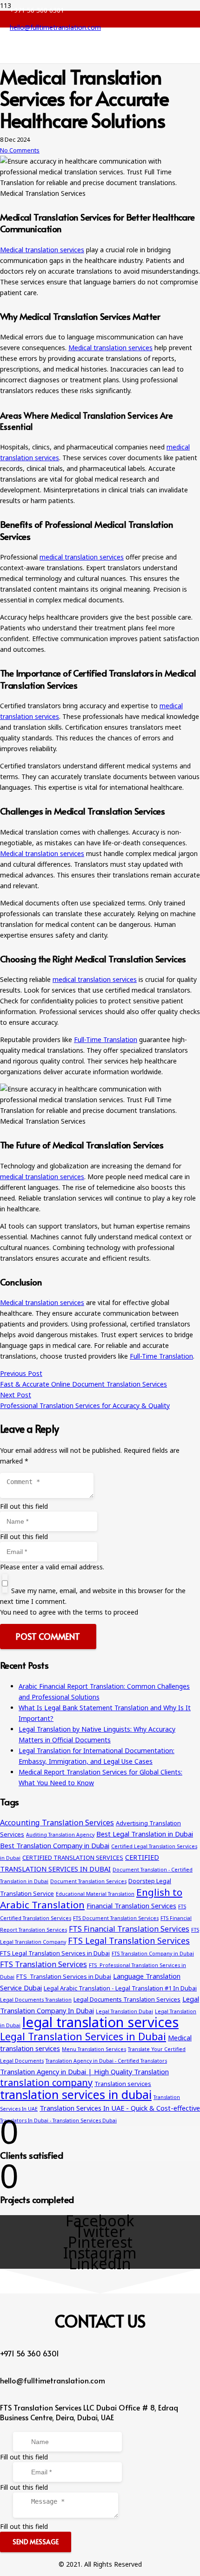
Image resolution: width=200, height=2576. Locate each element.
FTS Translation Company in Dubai (153, 1954)
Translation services (123, 2084)
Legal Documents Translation (36, 2000)
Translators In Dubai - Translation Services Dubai (58, 2120)
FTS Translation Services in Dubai (64, 1976)
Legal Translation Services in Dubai (83, 2036)
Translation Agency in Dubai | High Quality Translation (84, 2072)
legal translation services (100, 2022)
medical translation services (82, 557)
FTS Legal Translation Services (129, 1941)
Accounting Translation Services (57, 1823)
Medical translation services (42, 250)
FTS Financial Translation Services (129, 1929)
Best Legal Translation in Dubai (145, 1834)
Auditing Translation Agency (60, 1835)
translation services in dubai (76, 2094)
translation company (46, 2082)
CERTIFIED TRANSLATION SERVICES (73, 1858)
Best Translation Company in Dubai (55, 1845)
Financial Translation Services (131, 1906)
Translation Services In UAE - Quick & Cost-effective (120, 2108)
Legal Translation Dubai (124, 2011)
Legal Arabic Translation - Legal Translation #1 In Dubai (120, 1988)
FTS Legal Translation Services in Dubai (55, 1953)
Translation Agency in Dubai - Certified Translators (106, 2061)
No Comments (20, 150)
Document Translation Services (88, 1881)
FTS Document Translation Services (116, 1918)
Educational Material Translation (95, 1894)
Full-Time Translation (106, 1039)
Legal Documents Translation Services (127, 1999)
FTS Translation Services (43, 1964)
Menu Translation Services (94, 2049)
